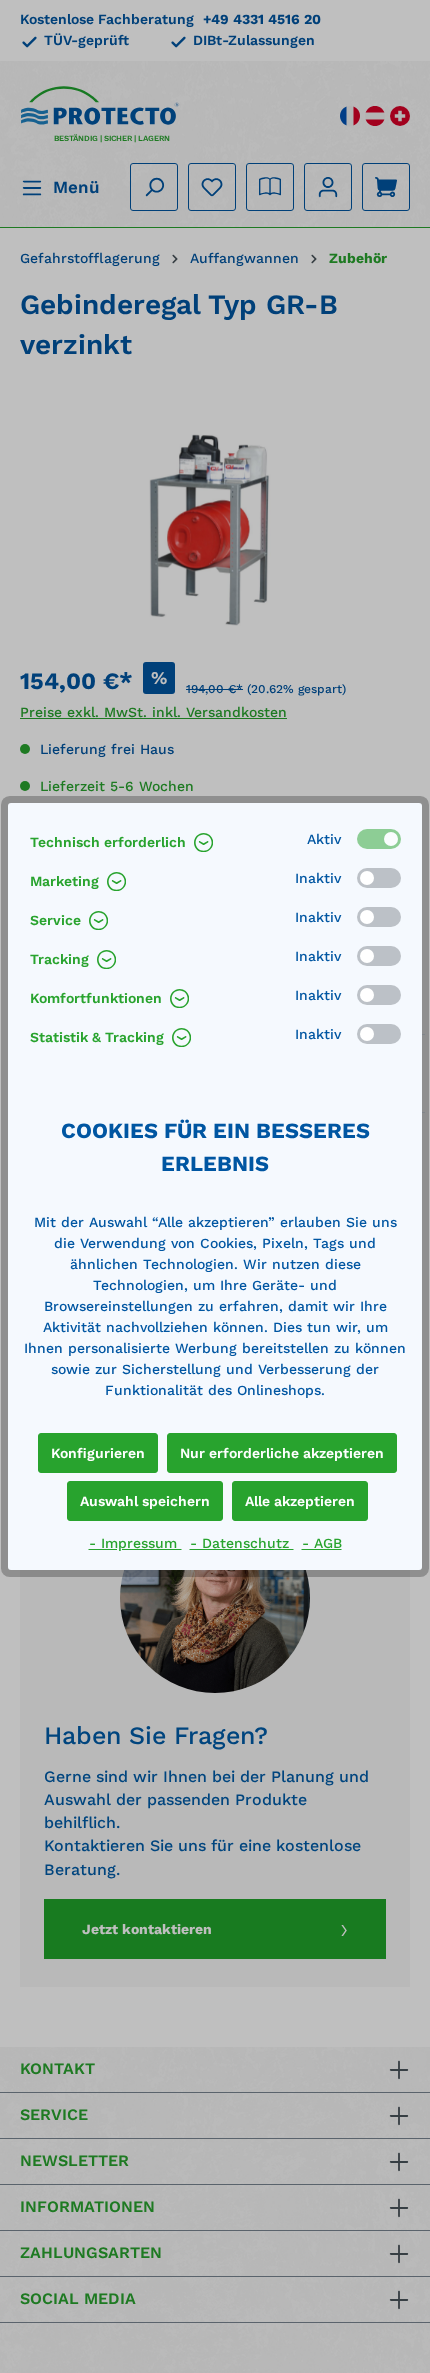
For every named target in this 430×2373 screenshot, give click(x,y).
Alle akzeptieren (300, 1501)
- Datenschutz (242, 1543)
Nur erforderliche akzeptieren (282, 1453)
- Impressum (135, 1543)
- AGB (322, 1543)
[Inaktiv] (379, 878)
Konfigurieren (98, 1453)
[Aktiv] (379, 839)
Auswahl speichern (145, 1501)
